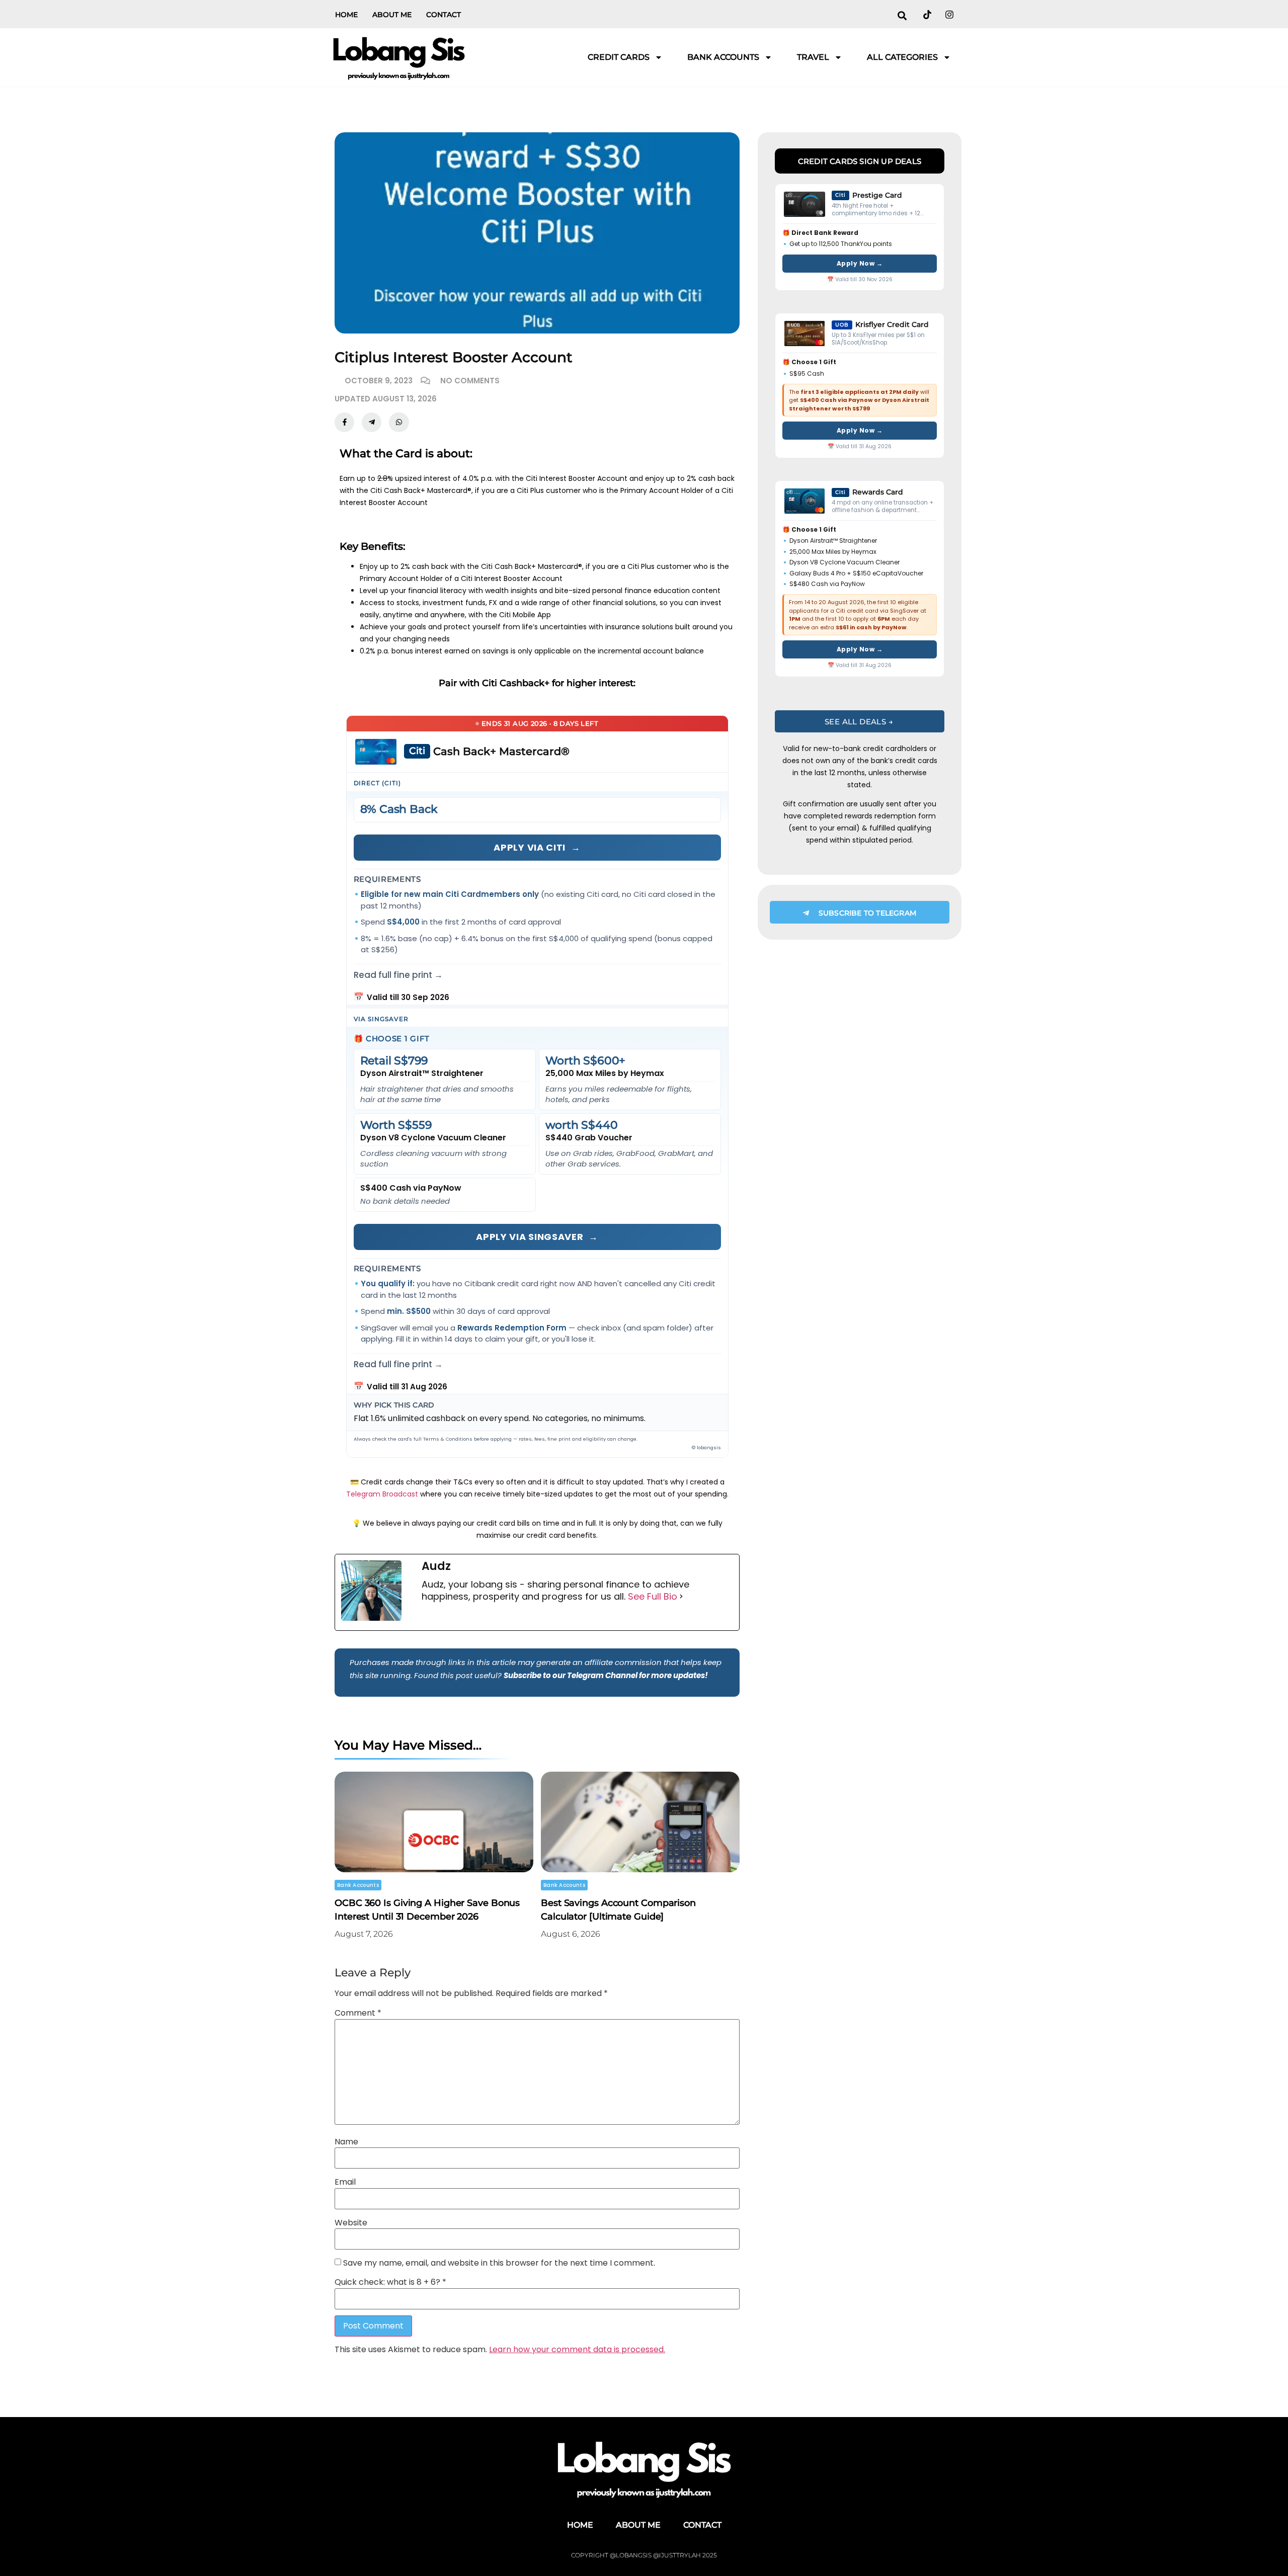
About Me (392, 15)
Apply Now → (860, 263)
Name (346, 2142)
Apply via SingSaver (537, 1237)
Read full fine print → (398, 975)
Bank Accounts (723, 57)
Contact (444, 15)
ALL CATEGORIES (902, 57)
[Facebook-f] (344, 422)
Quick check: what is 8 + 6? (390, 2282)
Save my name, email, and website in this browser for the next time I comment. (499, 2263)
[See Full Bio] (681, 1597)
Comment (358, 2013)
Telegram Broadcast (382, 1494)
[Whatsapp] (399, 422)
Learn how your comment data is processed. (577, 2349)
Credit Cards (619, 57)
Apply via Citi (537, 847)
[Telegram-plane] (372, 422)
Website (351, 2223)
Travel (813, 57)
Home (346, 15)
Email (345, 2182)
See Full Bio (653, 1597)
